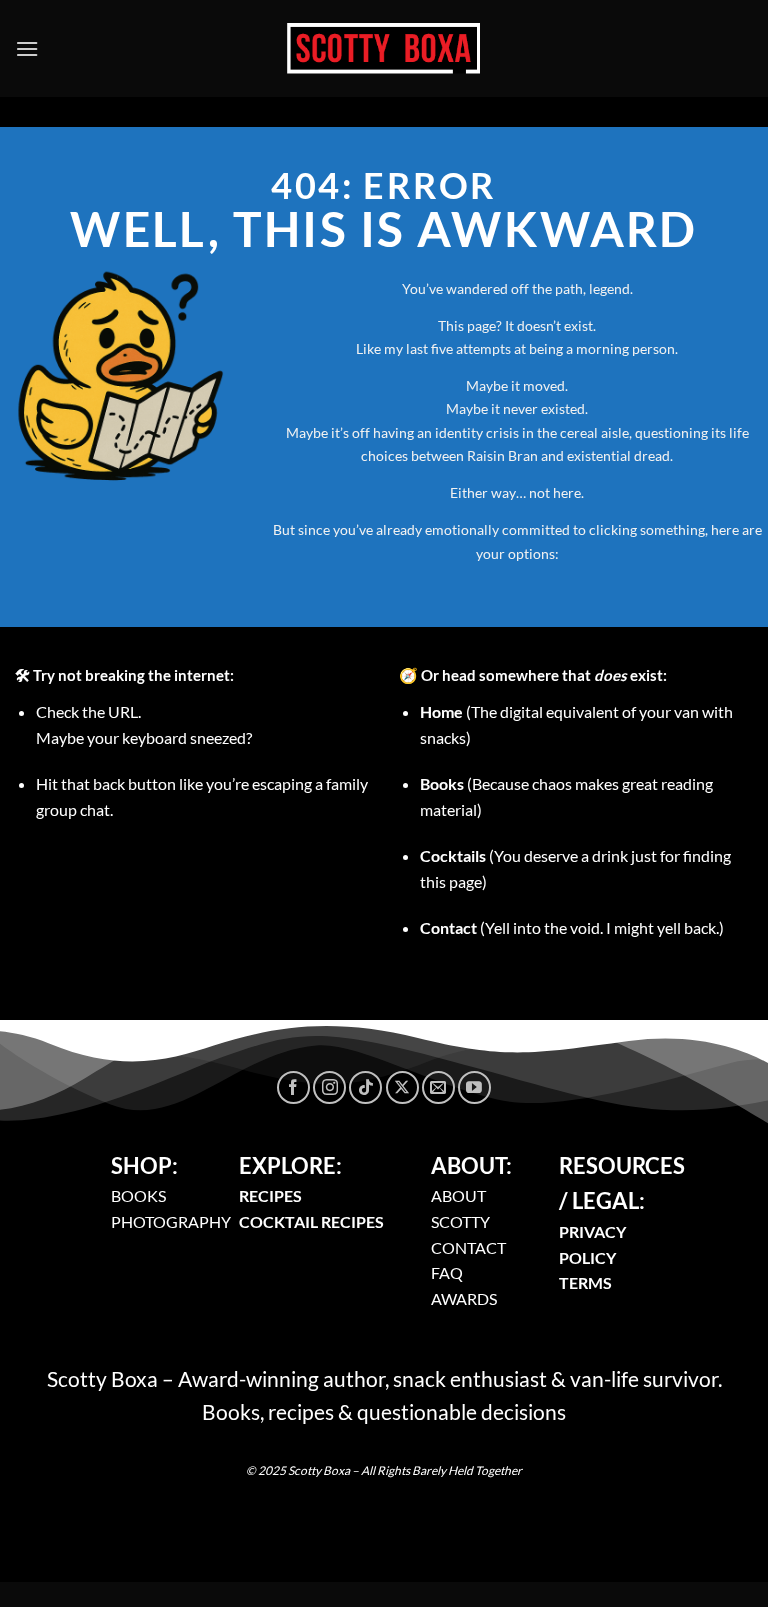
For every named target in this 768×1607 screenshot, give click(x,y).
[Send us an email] (438, 1087)
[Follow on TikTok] (365, 1087)
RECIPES (270, 1195)
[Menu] (27, 48)
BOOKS (138, 1195)
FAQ (447, 1272)
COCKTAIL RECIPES (311, 1221)
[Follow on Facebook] (293, 1087)
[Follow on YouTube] (474, 1087)
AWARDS (464, 1298)
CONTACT (468, 1247)
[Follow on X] (402, 1087)
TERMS (585, 1282)
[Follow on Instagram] (329, 1087)
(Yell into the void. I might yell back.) (572, 927)
